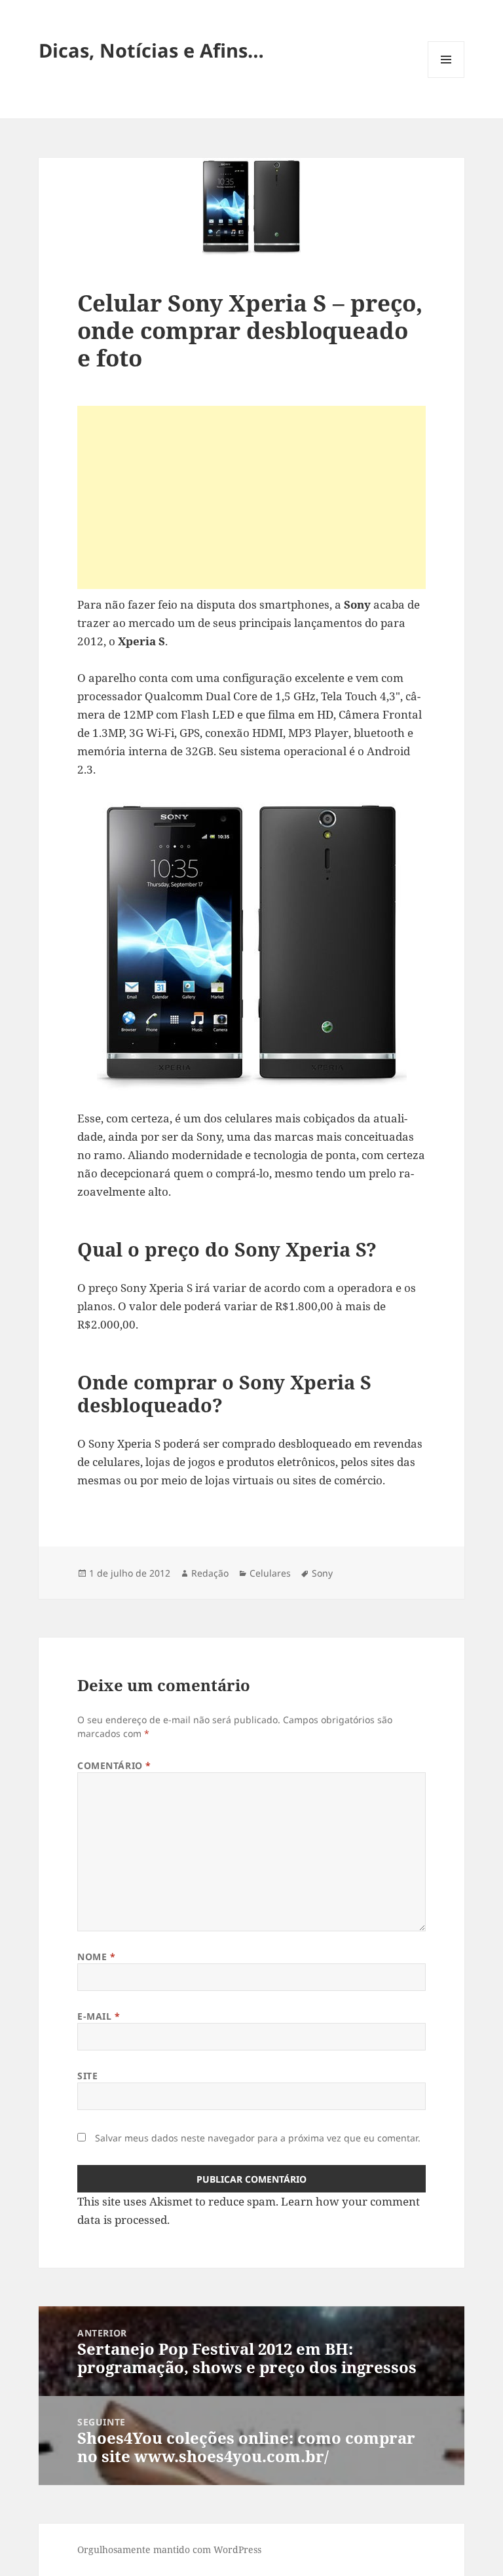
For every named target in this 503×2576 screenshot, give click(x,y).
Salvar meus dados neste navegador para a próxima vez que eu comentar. (258, 2138)
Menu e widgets (446, 78)
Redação (210, 1573)
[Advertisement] (251, 497)
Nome (96, 1957)
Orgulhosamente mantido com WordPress (169, 2549)
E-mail (99, 2016)
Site (87, 2076)
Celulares (270, 1573)
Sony (322, 1573)
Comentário (114, 1765)
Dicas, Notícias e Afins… (151, 50)
